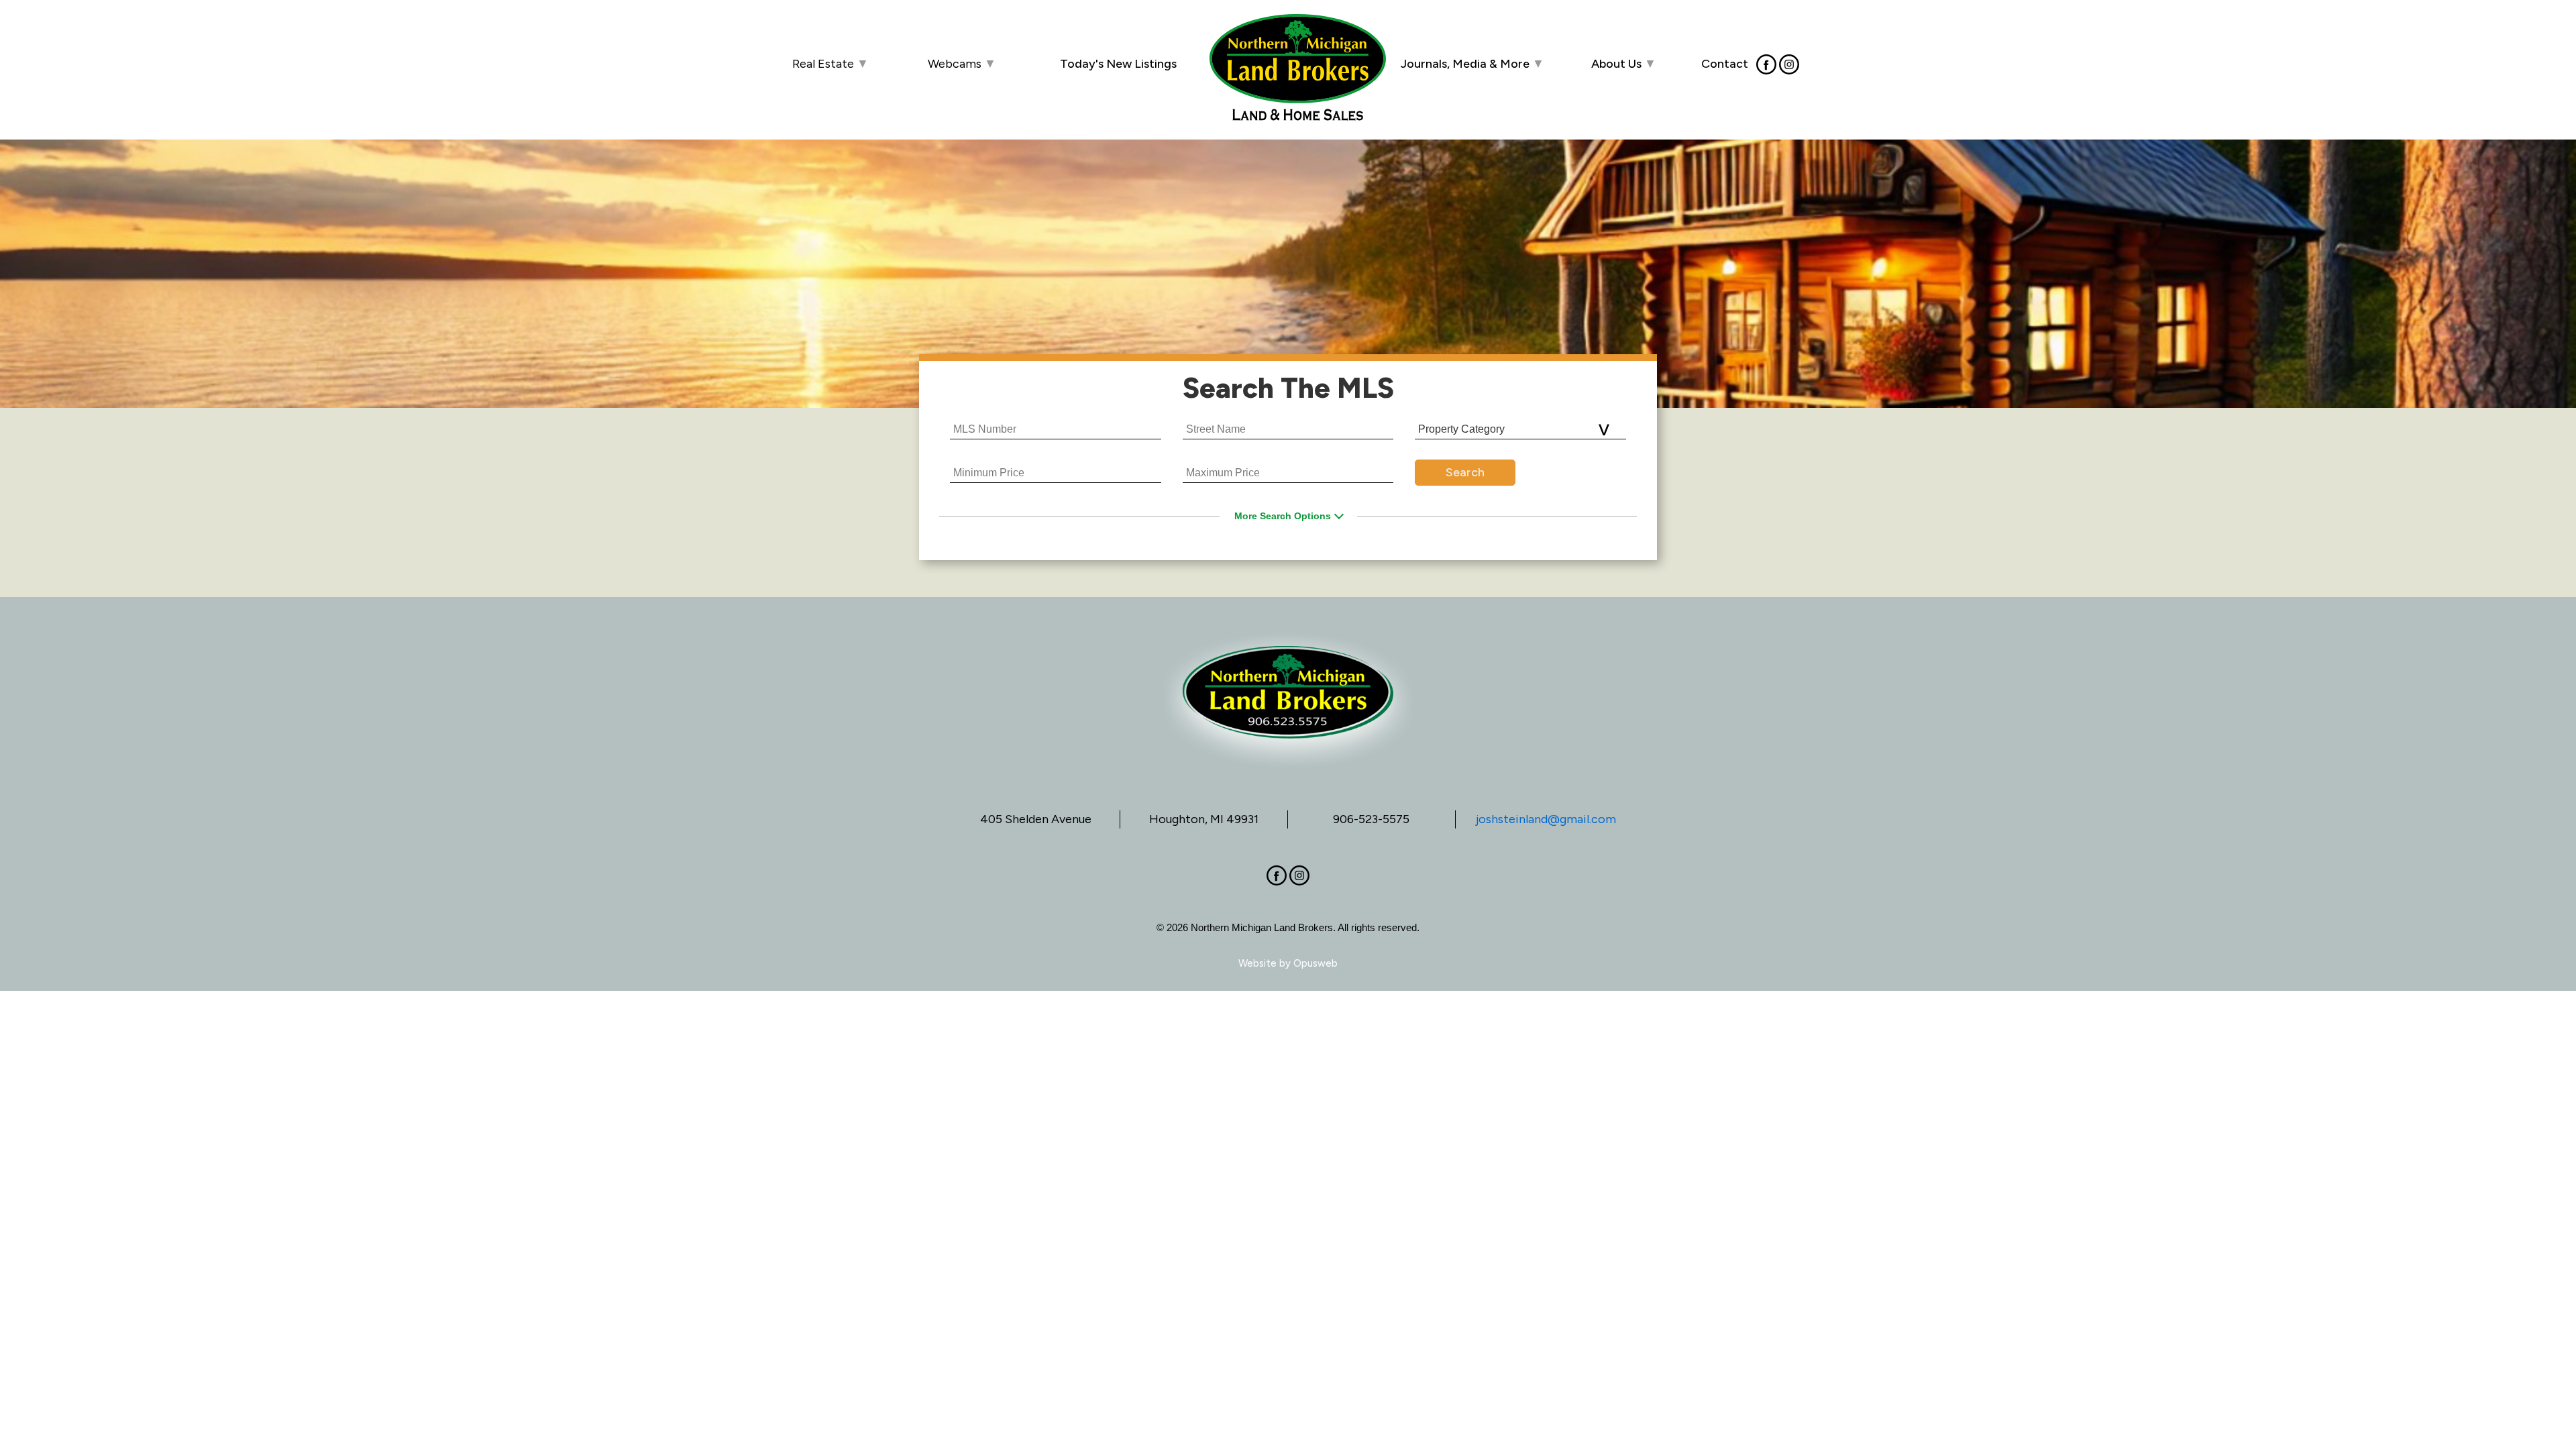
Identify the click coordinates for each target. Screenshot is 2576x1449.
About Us (1624, 64)
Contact (1725, 63)
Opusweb (1316, 963)
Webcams (962, 64)
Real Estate (830, 64)
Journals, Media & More (1472, 64)
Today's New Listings (1118, 64)
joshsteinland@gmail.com (1546, 819)
